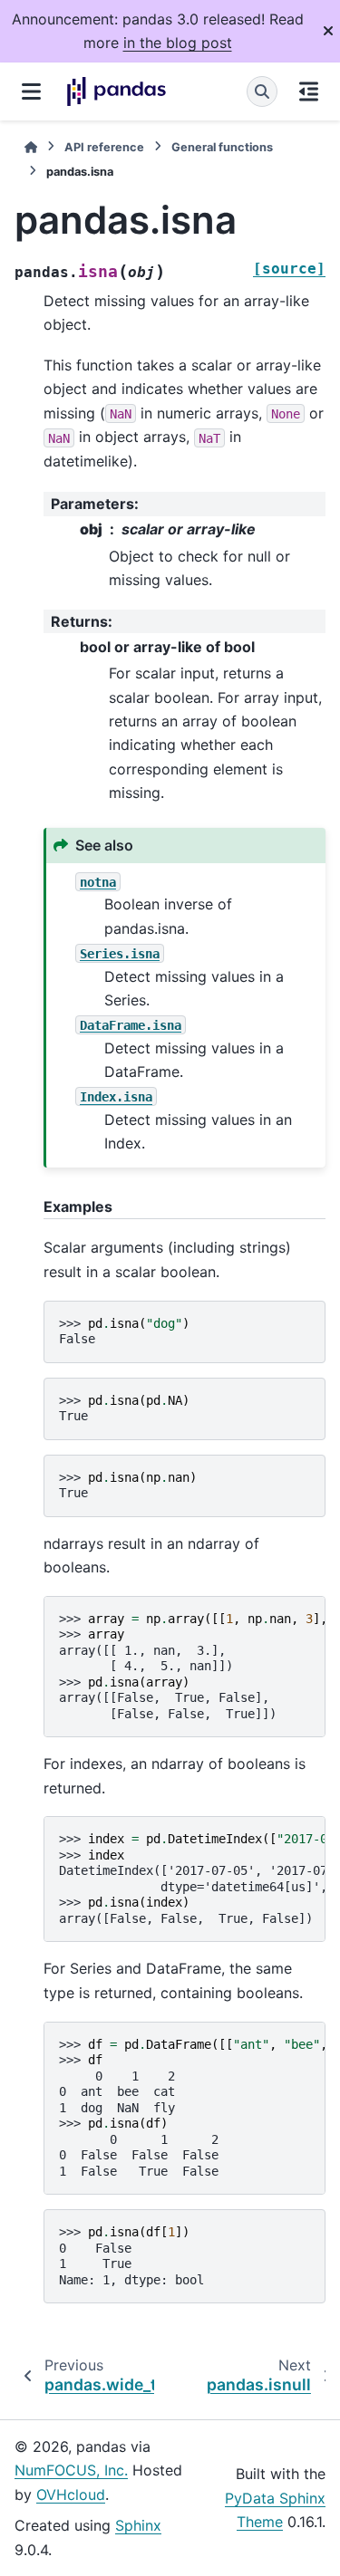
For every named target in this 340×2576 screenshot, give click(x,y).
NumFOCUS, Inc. (71, 2470)
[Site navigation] (31, 91)
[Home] (31, 147)
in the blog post (178, 43)
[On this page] (309, 91)
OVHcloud (71, 2494)
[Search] (262, 91)
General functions (222, 147)
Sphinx (138, 2525)
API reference (104, 147)
